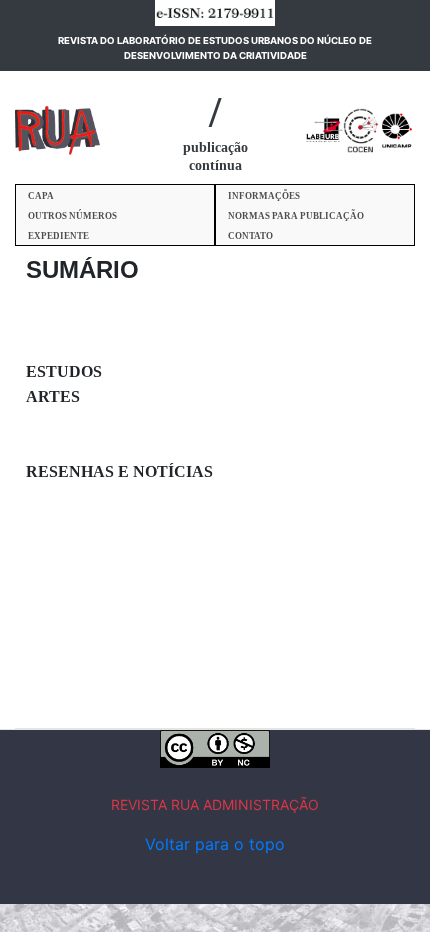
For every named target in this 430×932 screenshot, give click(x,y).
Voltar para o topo (215, 844)
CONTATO (250, 236)
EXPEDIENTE (58, 236)
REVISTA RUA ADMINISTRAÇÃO (215, 804)
